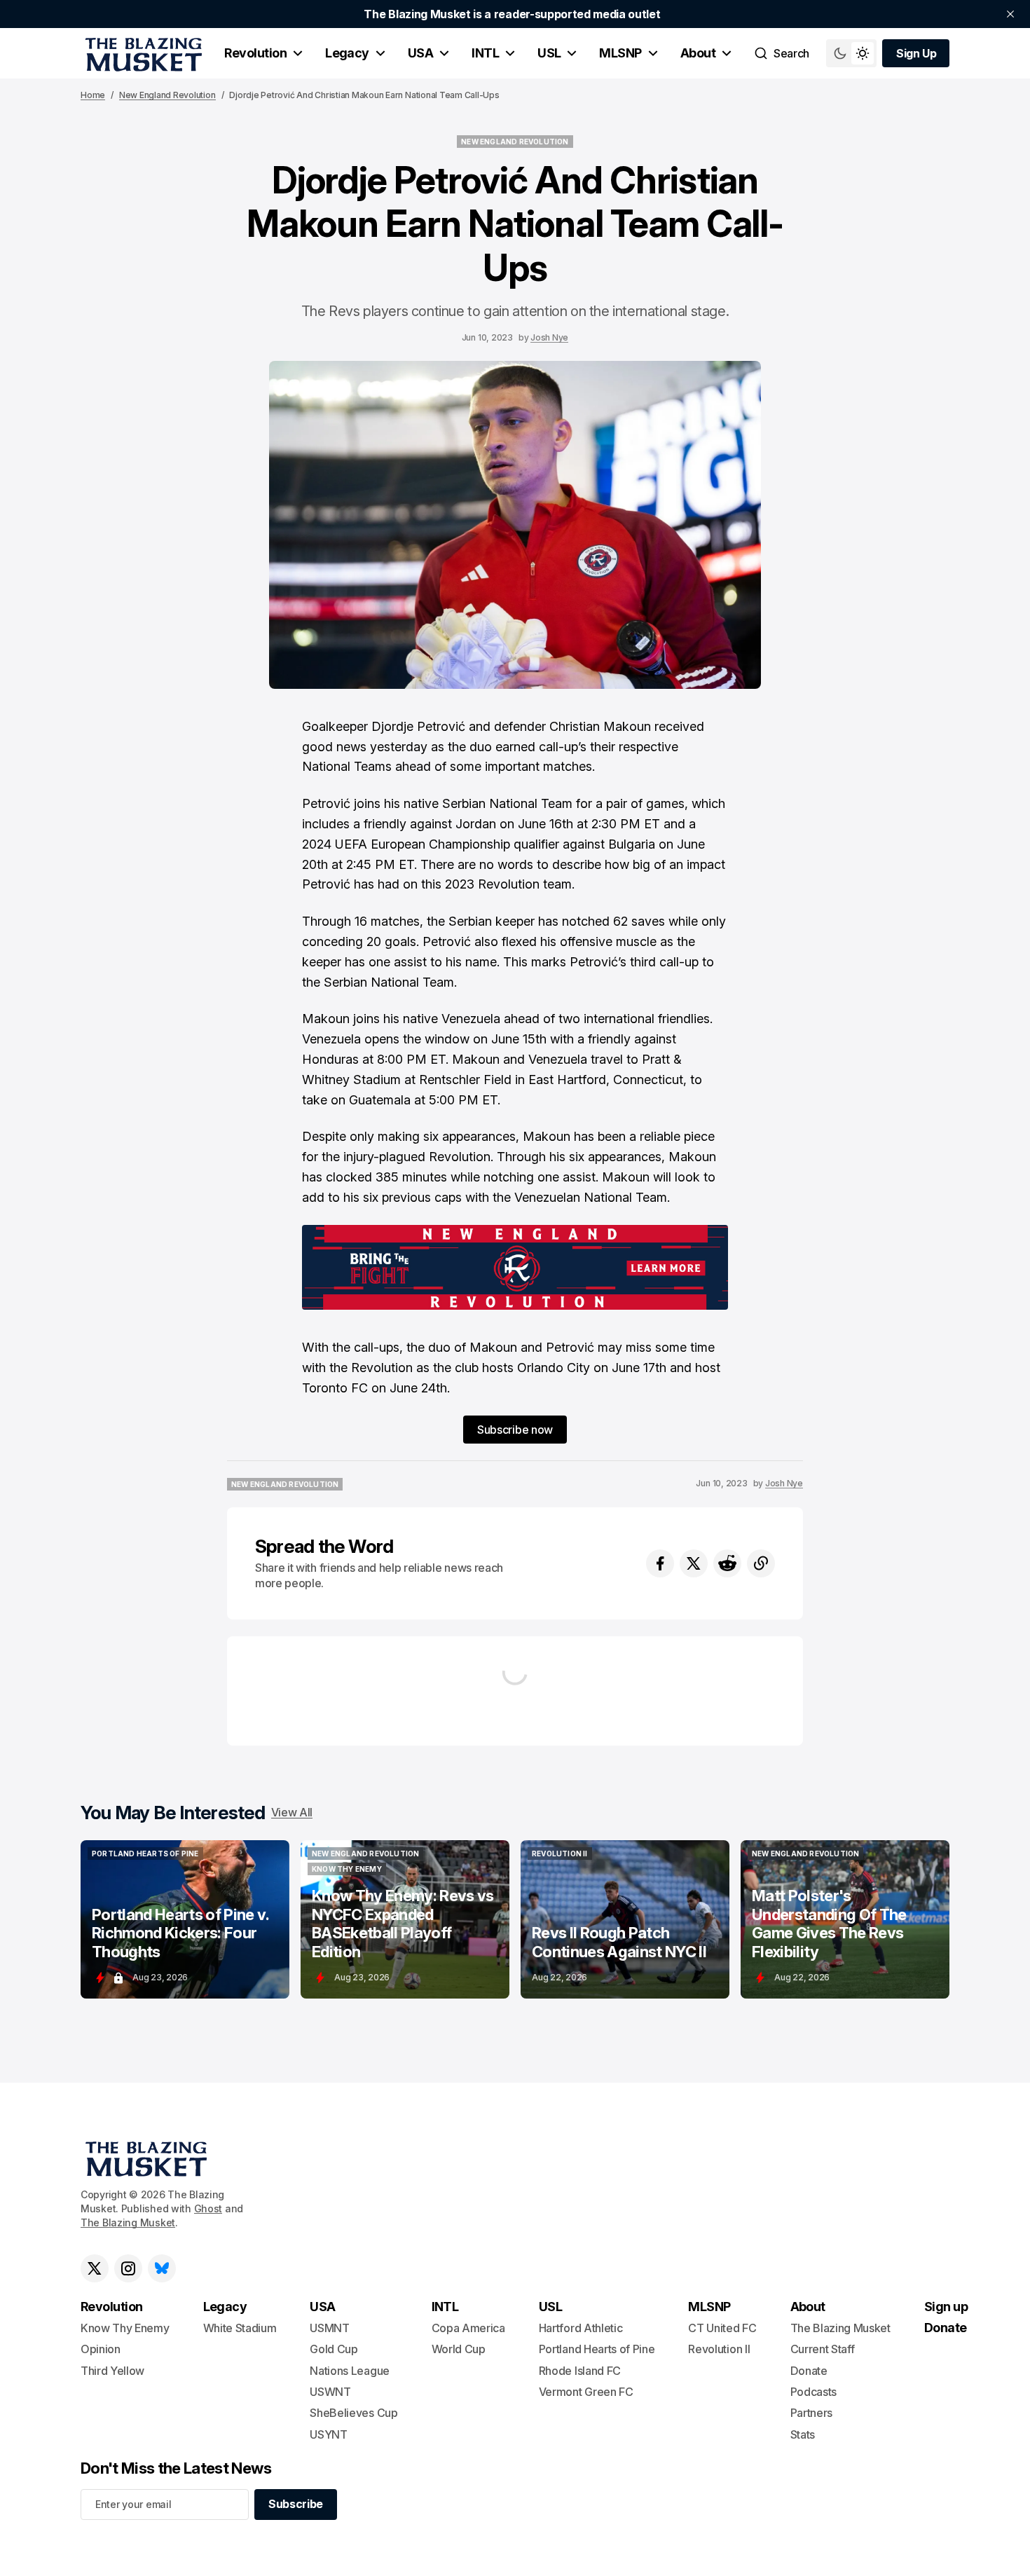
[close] (1010, 14)
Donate (809, 2371)
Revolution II (719, 2349)
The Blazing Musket (128, 2222)
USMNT (329, 2328)
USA (420, 53)
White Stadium (240, 2328)
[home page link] (141, 53)
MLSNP (620, 53)
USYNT (328, 2434)
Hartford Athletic (581, 2328)
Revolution (255, 53)
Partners (811, 2413)
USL (549, 53)
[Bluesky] (162, 2268)
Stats (803, 2434)
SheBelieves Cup (353, 2413)
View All (292, 1812)
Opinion (101, 2349)
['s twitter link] (95, 2268)
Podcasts (813, 2392)
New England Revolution (167, 95)
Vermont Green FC (586, 2392)
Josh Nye (549, 337)
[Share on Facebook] (660, 1563)
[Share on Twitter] (694, 1563)
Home (93, 95)
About (698, 53)
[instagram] (128, 2268)
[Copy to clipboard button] (761, 1563)
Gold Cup (334, 2349)
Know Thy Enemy (125, 2328)
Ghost (208, 2208)
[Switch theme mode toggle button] (851, 53)
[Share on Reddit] (727, 1563)
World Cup (459, 2349)
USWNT (330, 2392)
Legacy (347, 53)
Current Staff (823, 2349)
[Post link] (185, 1919)
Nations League (350, 2371)
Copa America (468, 2328)
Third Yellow (112, 2371)
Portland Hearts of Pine (597, 2349)
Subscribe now (515, 1430)
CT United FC (722, 2328)
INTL (485, 53)
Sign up (946, 2307)
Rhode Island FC (580, 2371)
